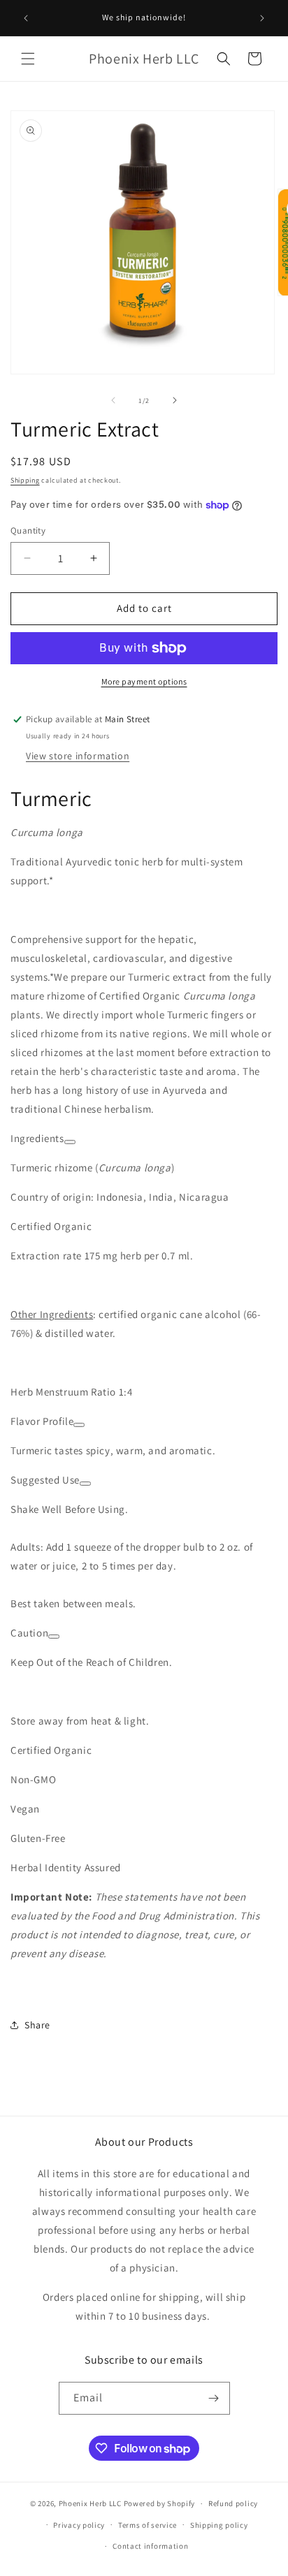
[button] (28, 59)
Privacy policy (79, 2525)
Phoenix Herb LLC (90, 2503)
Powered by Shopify (160, 2503)
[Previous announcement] (26, 18)
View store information (78, 756)
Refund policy (233, 2503)
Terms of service (147, 2525)
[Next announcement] (262, 18)
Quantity (28, 530)
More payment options (144, 681)
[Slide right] (175, 400)
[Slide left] (113, 400)
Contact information (150, 2546)
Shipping (25, 480)
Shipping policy (219, 2525)
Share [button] (37, 2025)
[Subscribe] (214, 2398)
